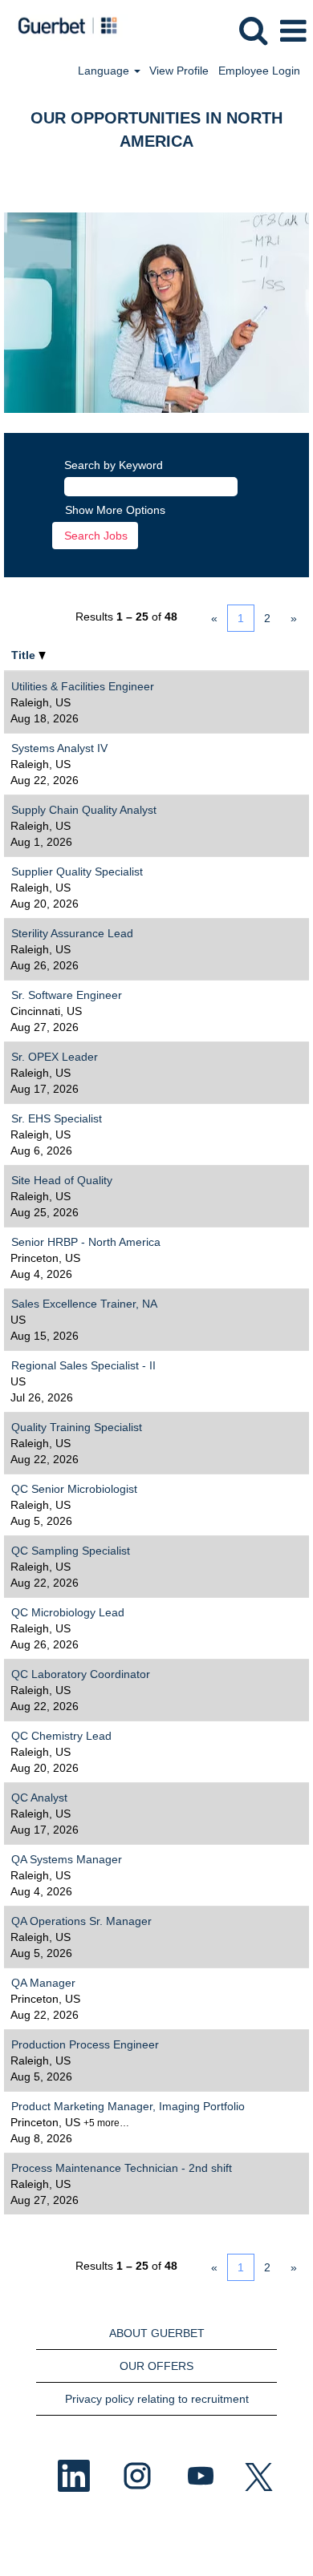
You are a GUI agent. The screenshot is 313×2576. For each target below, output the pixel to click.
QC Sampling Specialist (71, 1551)
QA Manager (43, 1983)
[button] (293, 31)
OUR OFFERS (156, 2366)
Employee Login (259, 71)
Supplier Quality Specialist (77, 871)
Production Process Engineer (85, 2044)
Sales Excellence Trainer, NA (84, 1304)
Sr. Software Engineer (67, 995)
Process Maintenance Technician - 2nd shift (122, 2168)
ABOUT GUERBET (157, 2333)
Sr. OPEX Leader (55, 1057)
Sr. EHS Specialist (57, 1118)
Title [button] (25, 655)
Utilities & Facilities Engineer (83, 686)
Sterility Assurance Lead (72, 933)
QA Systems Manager (67, 1859)
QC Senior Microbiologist (74, 1489)
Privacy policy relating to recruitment (157, 2399)
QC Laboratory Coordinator (81, 1674)
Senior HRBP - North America (86, 1242)
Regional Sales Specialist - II (83, 1365)
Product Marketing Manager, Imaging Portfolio (128, 2106)
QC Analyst (39, 1798)
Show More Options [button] (115, 510)
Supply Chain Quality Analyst (84, 810)
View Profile (179, 71)
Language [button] (105, 71)
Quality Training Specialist (77, 1427)
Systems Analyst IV (59, 748)
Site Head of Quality (62, 1180)
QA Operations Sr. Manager (81, 1921)
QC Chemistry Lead (61, 1736)
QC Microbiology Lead (68, 1612)
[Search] (253, 30)
